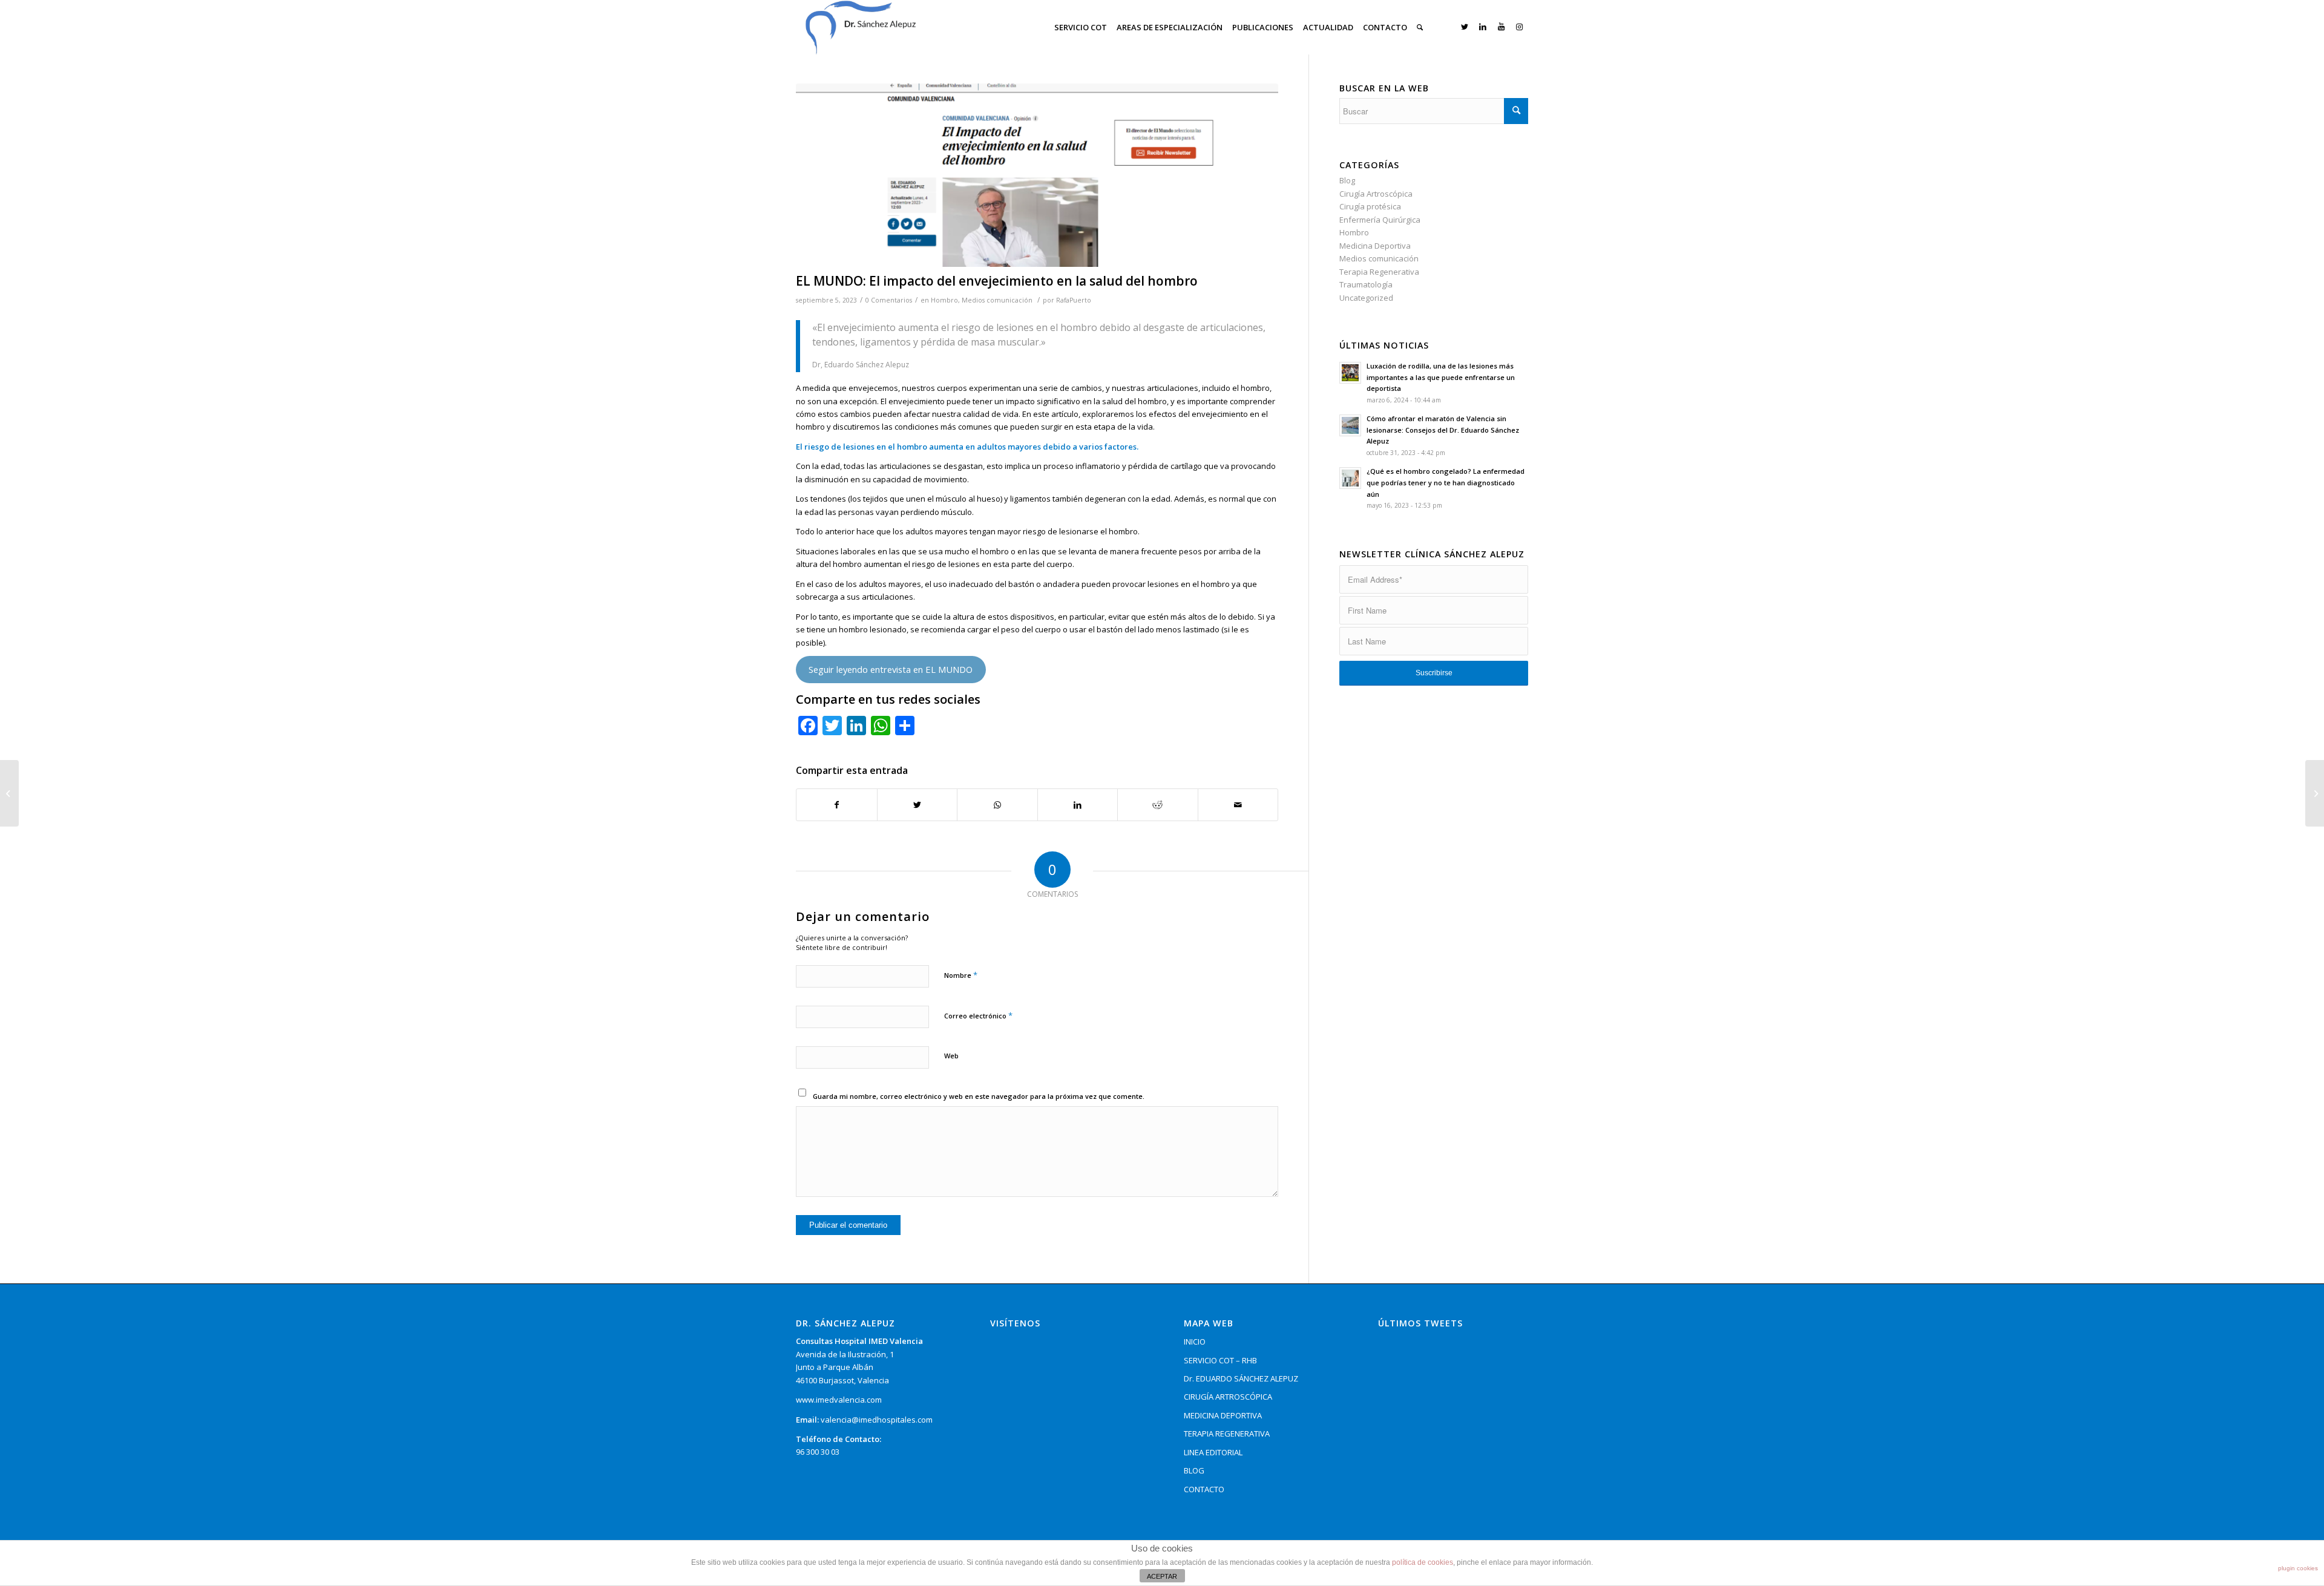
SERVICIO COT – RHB (1220, 1360)
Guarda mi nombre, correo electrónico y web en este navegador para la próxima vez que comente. (979, 1096)
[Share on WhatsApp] (997, 805)
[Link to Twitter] (1465, 27)
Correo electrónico (978, 1015)
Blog (1347, 180)
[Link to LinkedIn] (1483, 27)
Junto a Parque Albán (835, 1367)
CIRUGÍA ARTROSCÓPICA (1228, 1397)
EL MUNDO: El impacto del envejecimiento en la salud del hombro (997, 281)
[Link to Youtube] (1501, 27)
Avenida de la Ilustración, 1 (845, 1354)
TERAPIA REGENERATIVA (1227, 1434)
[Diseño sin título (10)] (1037, 175)
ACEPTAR (1162, 1576)
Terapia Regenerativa (1379, 272)
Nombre (961, 975)
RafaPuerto (1074, 300)
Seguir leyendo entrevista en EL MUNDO (891, 669)
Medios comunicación (997, 300)
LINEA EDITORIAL (1213, 1452)
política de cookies (1423, 1562)
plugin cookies (2298, 1568)
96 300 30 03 (818, 1452)
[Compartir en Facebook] (837, 805)
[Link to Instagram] (1519, 27)
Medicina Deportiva (1375, 246)
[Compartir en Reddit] (1158, 805)
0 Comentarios (889, 300)
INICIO (1195, 1342)
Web (951, 1056)
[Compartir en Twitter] (917, 805)
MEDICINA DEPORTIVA (1223, 1415)
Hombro (944, 300)
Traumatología (1366, 284)
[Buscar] (1420, 27)
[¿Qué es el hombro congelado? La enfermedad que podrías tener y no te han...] (9, 793)
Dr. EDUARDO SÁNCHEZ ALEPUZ (1241, 1378)
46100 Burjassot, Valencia (842, 1380)
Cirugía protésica (1370, 206)
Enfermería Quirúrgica (1380, 220)
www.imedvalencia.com (839, 1400)
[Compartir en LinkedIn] (1078, 805)
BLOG (1194, 1470)
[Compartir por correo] (1238, 805)
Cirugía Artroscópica (1376, 194)
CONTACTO (1204, 1489)
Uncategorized (1366, 298)
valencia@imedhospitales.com (877, 1420)
